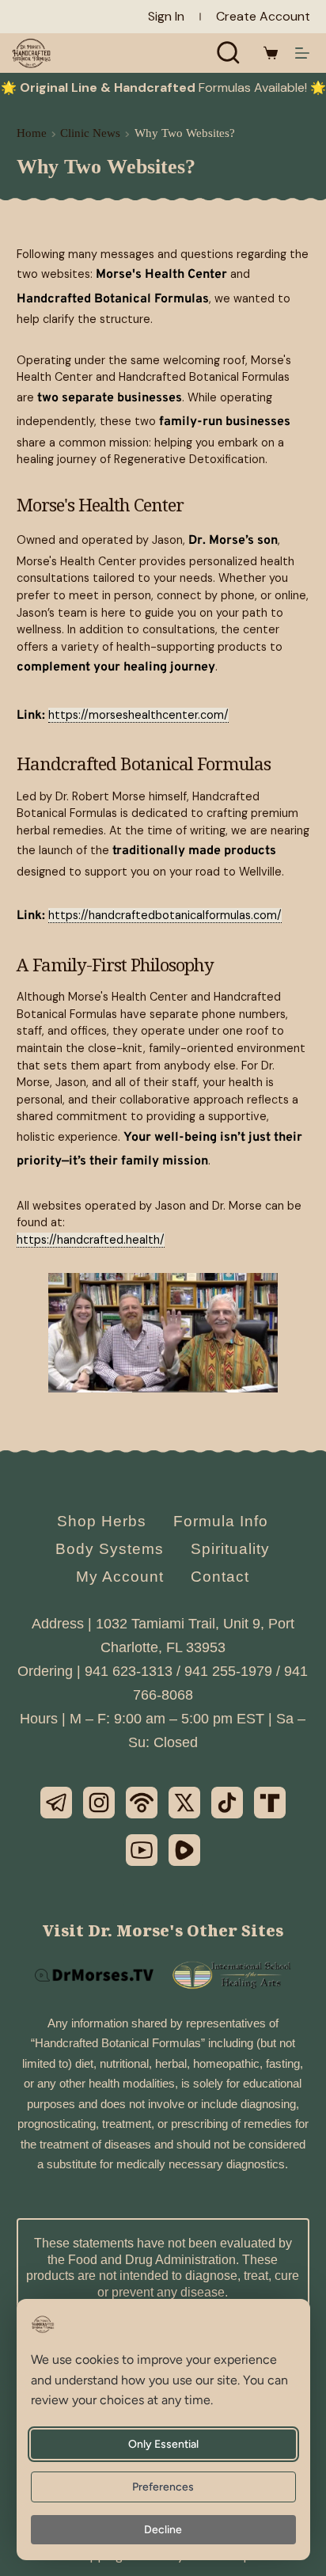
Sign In (166, 16)
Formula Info (221, 1521)
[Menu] (302, 53)
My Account (120, 1577)
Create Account (263, 16)
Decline (164, 2530)
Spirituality (230, 1549)
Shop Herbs (102, 1521)
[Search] (229, 53)
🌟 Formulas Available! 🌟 (163, 87)
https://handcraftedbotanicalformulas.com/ (165, 915)
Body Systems (110, 1549)
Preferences (164, 2487)
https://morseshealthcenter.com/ (138, 715)
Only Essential (163, 2444)
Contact (220, 1577)
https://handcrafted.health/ (91, 1240)
